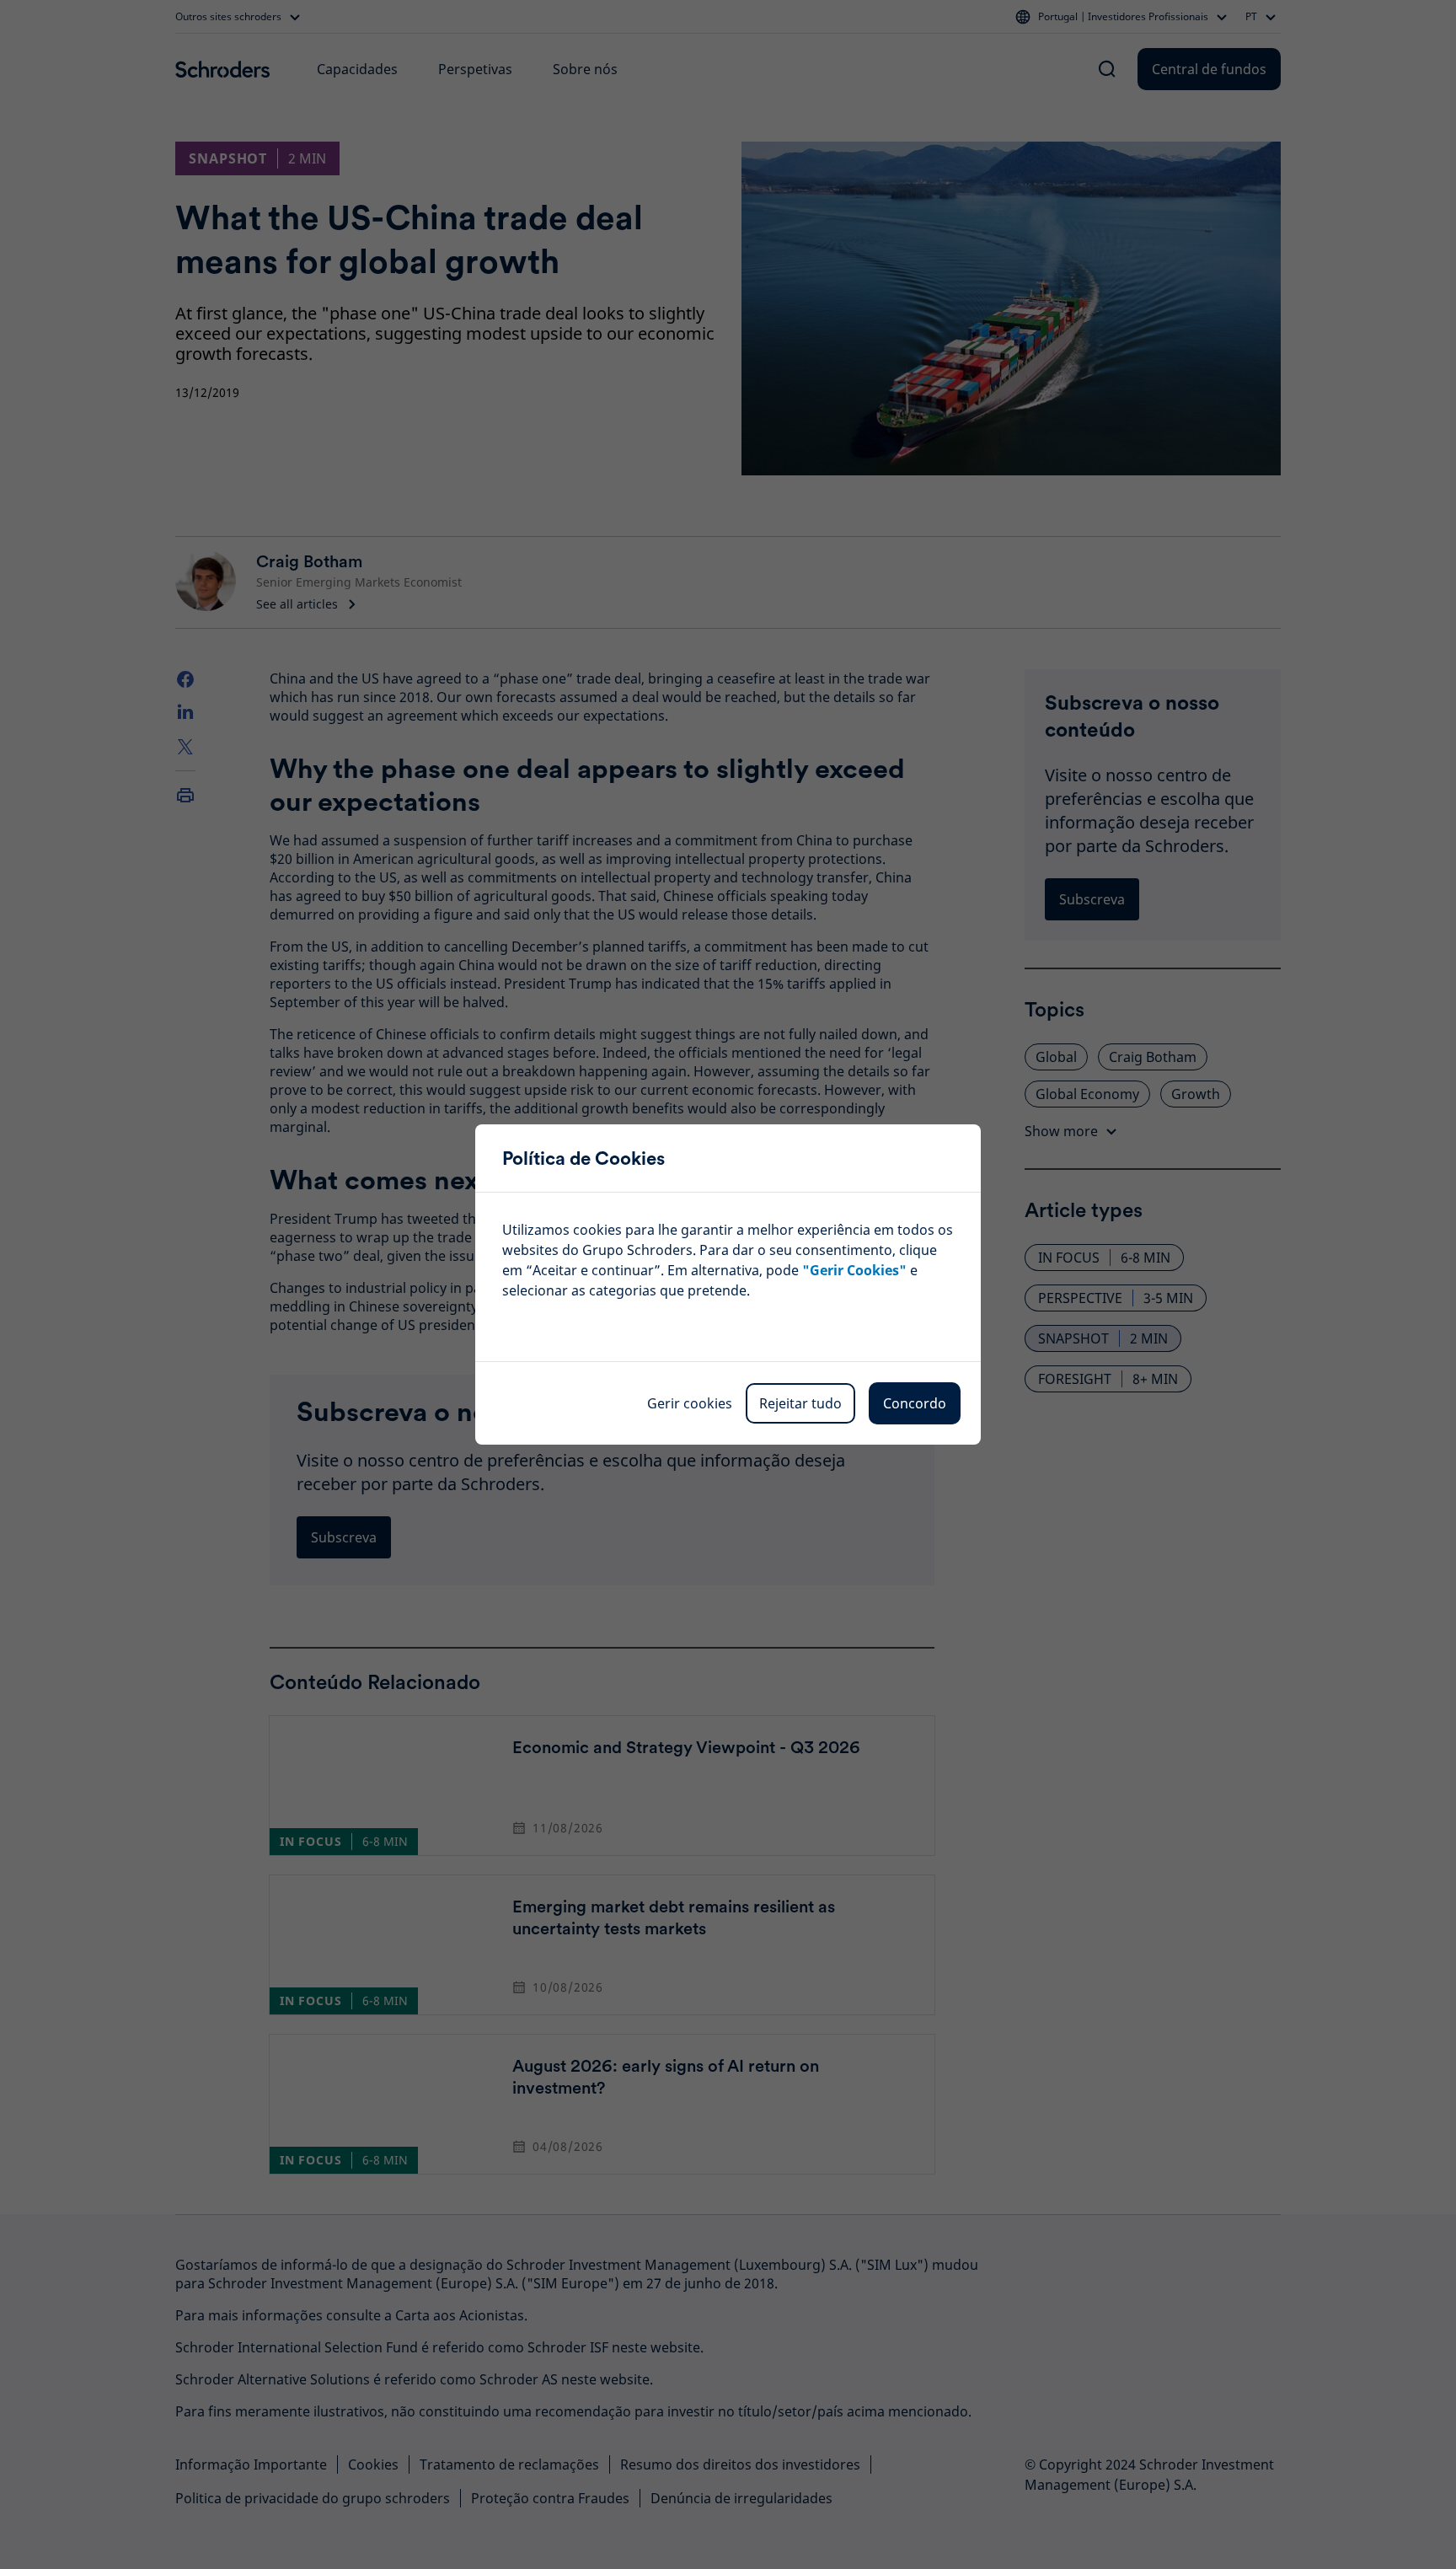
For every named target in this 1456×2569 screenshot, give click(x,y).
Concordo (915, 1403)
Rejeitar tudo (800, 1403)
